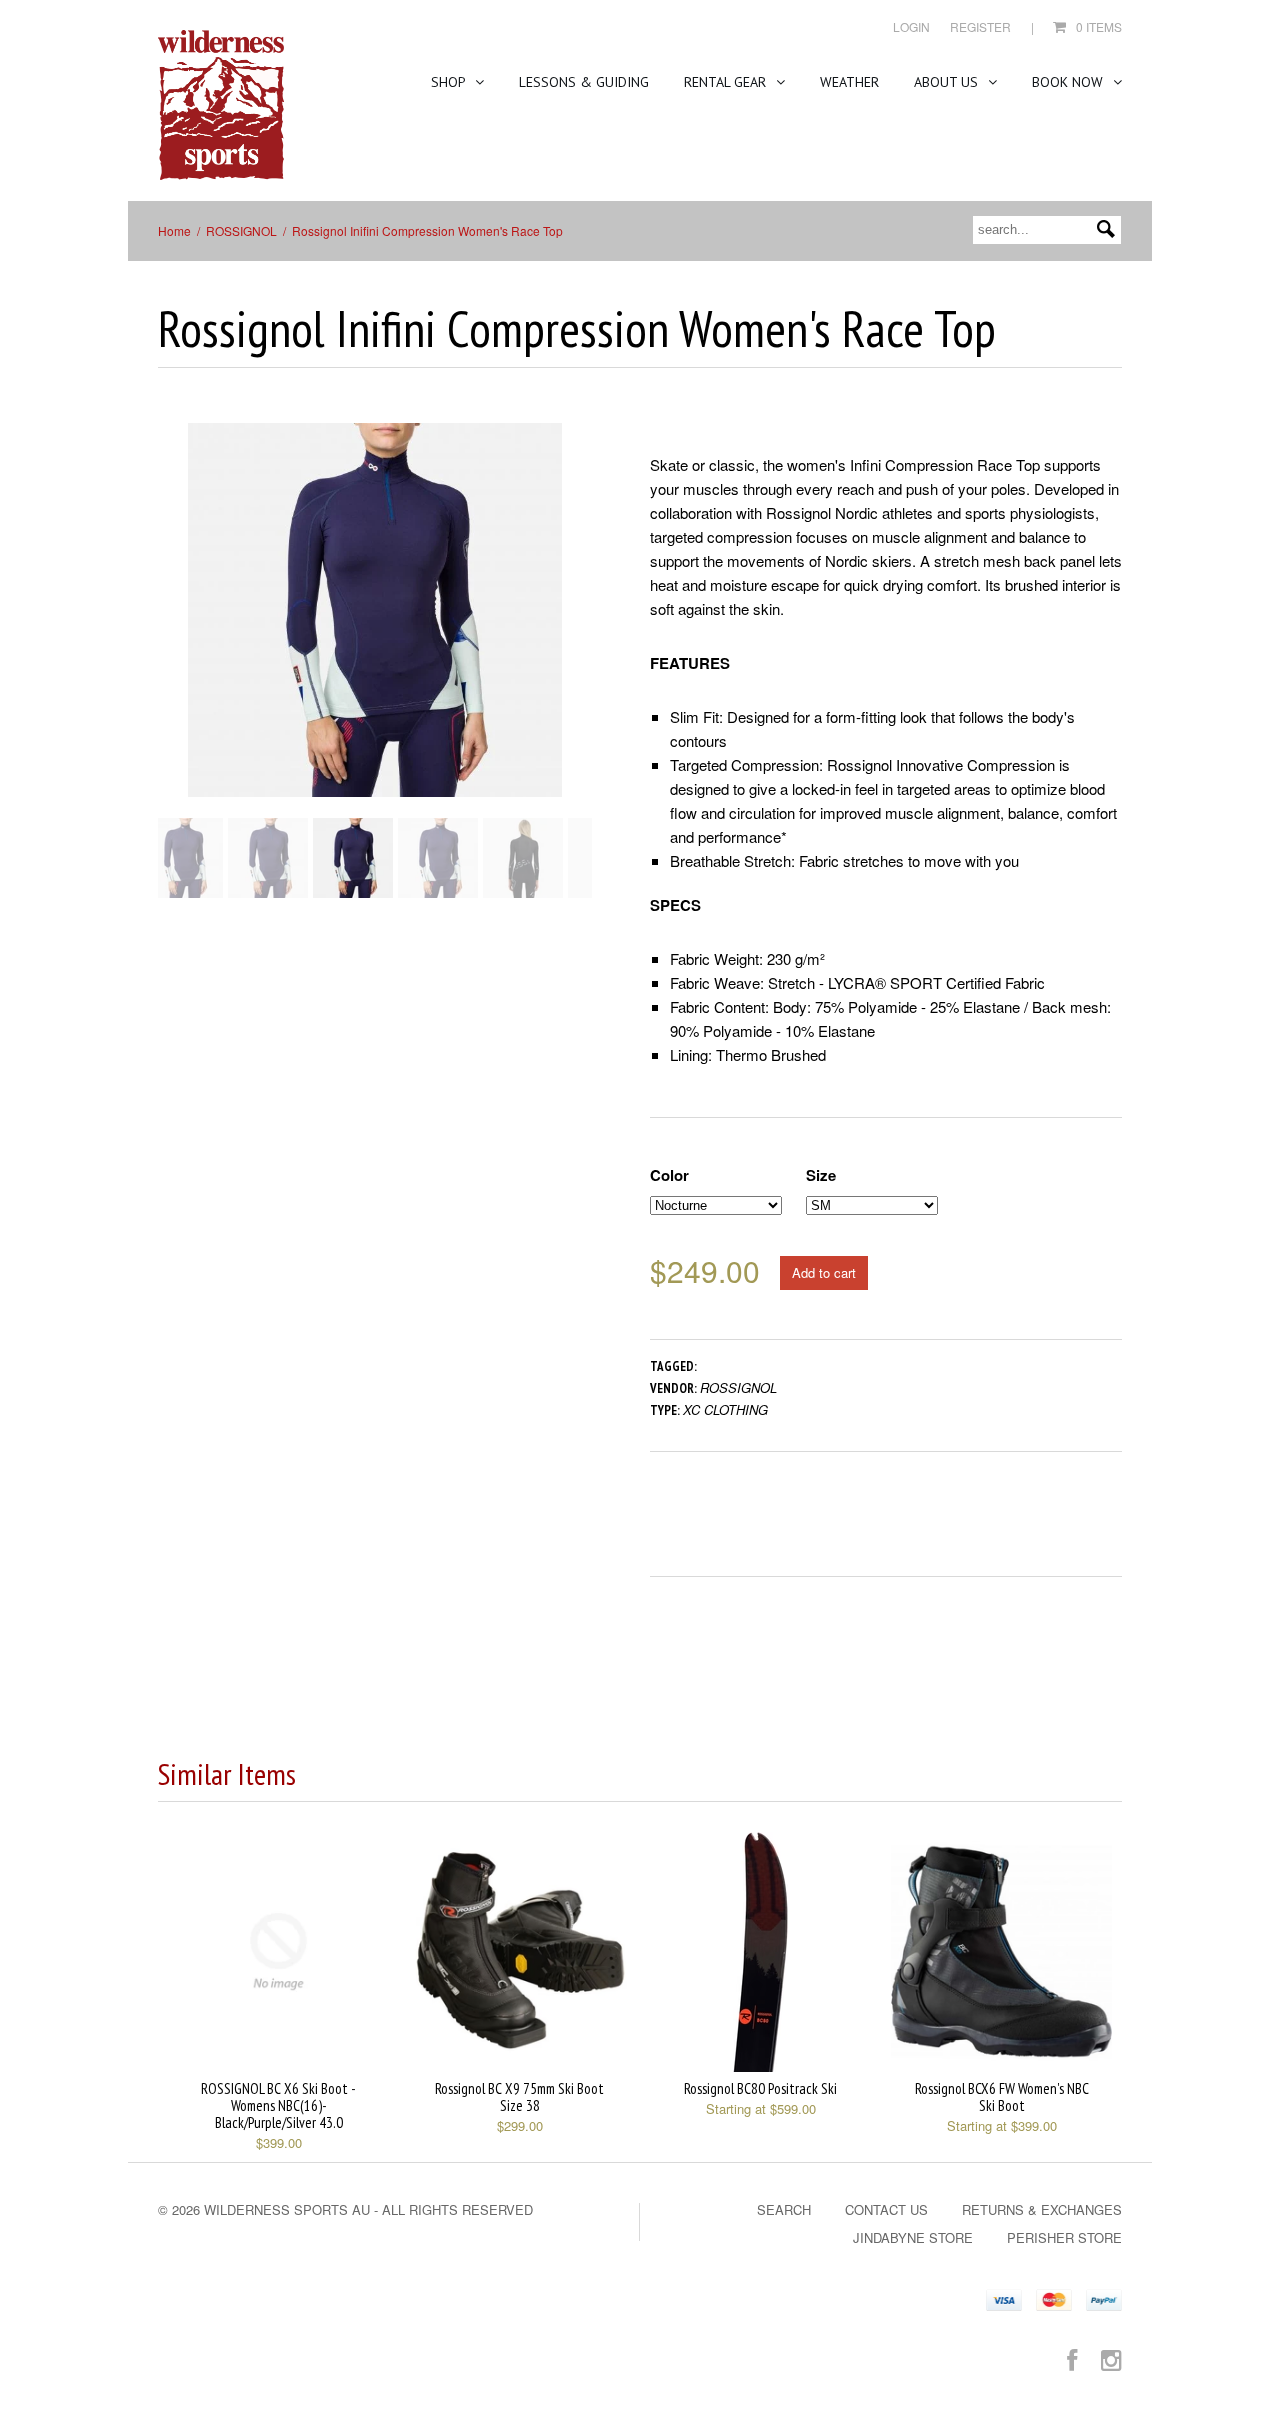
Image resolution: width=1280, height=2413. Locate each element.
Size (821, 1175)
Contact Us (886, 2209)
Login (911, 26)
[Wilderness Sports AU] (221, 105)
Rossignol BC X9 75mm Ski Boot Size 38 (519, 2097)
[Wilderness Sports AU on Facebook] (1072, 2358)
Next (578, 629)
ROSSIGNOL (241, 230)
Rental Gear (727, 82)
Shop (450, 82)
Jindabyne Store (913, 2237)
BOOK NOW (1069, 82)
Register (980, 26)
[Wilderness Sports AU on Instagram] (1111, 2358)
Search (784, 2209)
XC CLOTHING (725, 1409)
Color (669, 1175)
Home (174, 230)
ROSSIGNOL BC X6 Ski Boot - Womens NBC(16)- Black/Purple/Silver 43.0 (278, 2105)
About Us (948, 82)
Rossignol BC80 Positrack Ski (760, 2088)
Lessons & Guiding (584, 82)
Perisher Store (1064, 2237)
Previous (173, 629)
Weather (849, 82)
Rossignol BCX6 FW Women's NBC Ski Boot (1002, 2097)
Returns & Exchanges (1042, 2209)
